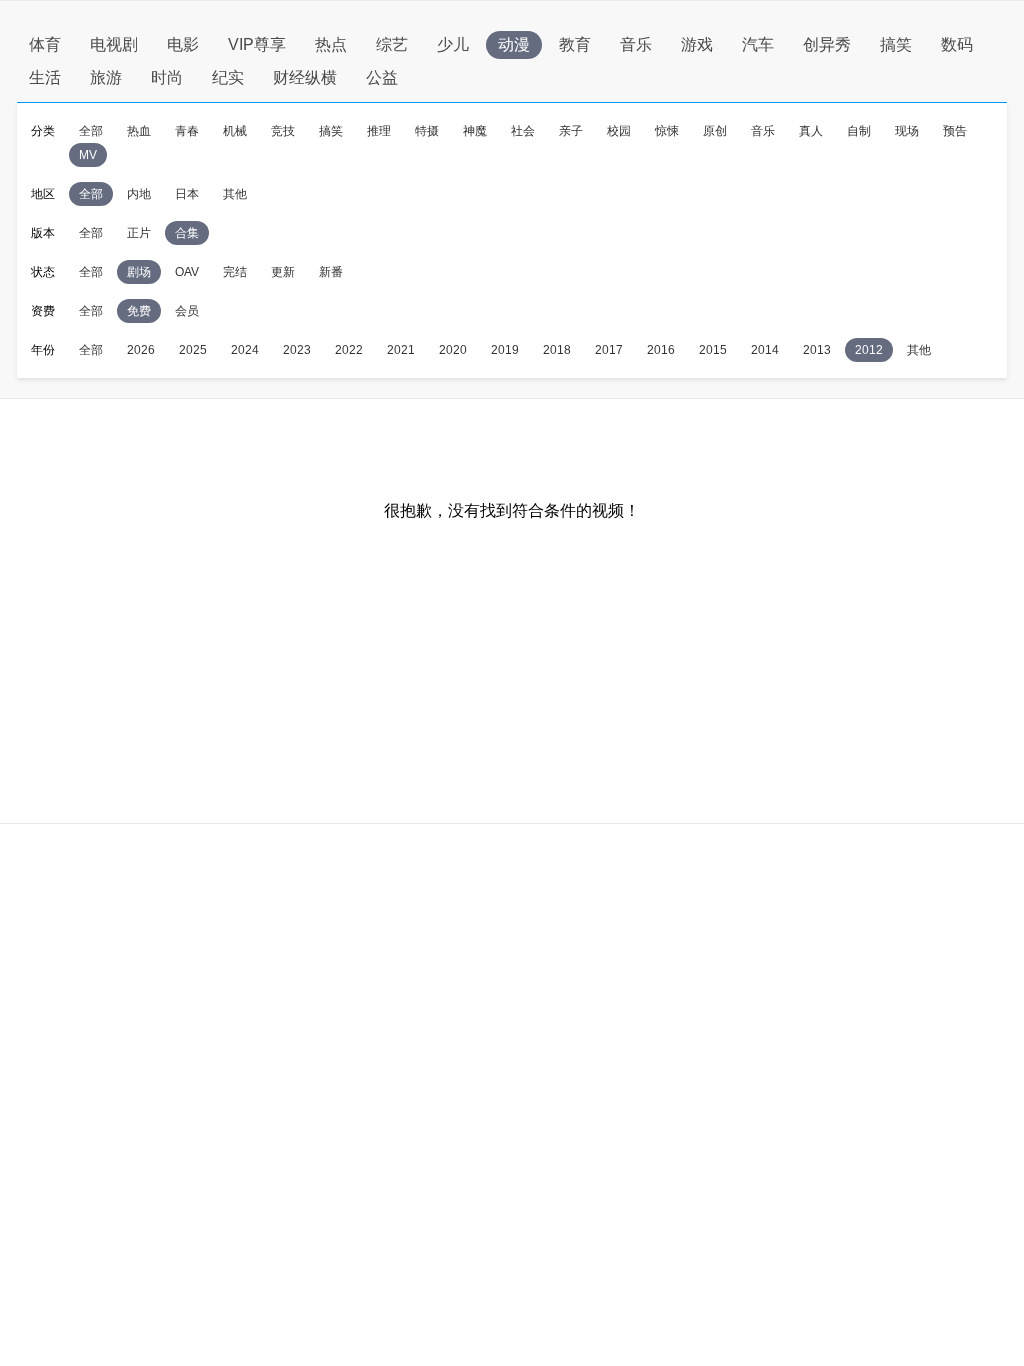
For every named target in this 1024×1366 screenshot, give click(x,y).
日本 (187, 194)
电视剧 (114, 44)
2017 (609, 350)
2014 (765, 350)
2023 (297, 350)
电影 (183, 44)
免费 (139, 311)
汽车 (758, 44)
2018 (557, 350)
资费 (43, 311)
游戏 (697, 44)
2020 (453, 350)
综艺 (392, 44)
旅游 (106, 77)
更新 (283, 272)
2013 (817, 350)
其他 (235, 194)
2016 (661, 350)
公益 (382, 77)
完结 (235, 272)
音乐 (636, 44)
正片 (139, 233)
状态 (43, 272)
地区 (43, 194)
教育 (575, 44)
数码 (957, 44)
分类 (43, 131)
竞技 (283, 131)
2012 (869, 350)
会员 (187, 311)
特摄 (427, 131)
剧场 (139, 272)
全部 (91, 131)
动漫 (514, 44)
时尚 (167, 77)
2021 (401, 350)
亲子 (571, 131)
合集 (187, 233)
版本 (43, 233)
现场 (907, 131)
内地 (139, 194)
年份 (43, 350)
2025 (193, 350)
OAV (187, 272)
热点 (331, 44)
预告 (955, 131)
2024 (245, 350)
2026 (141, 350)
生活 (45, 77)
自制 (859, 131)
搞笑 (896, 44)
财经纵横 (305, 77)
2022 (349, 350)
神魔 (475, 131)
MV (88, 155)
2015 (713, 350)
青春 (187, 131)
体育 (45, 44)
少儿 (453, 44)
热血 (139, 131)
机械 (235, 131)
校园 (619, 131)
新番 (331, 272)
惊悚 (667, 131)
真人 (811, 131)
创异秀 (827, 44)
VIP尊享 (257, 44)
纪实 (228, 77)
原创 (715, 131)
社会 (523, 131)
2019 (505, 350)
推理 (379, 131)
